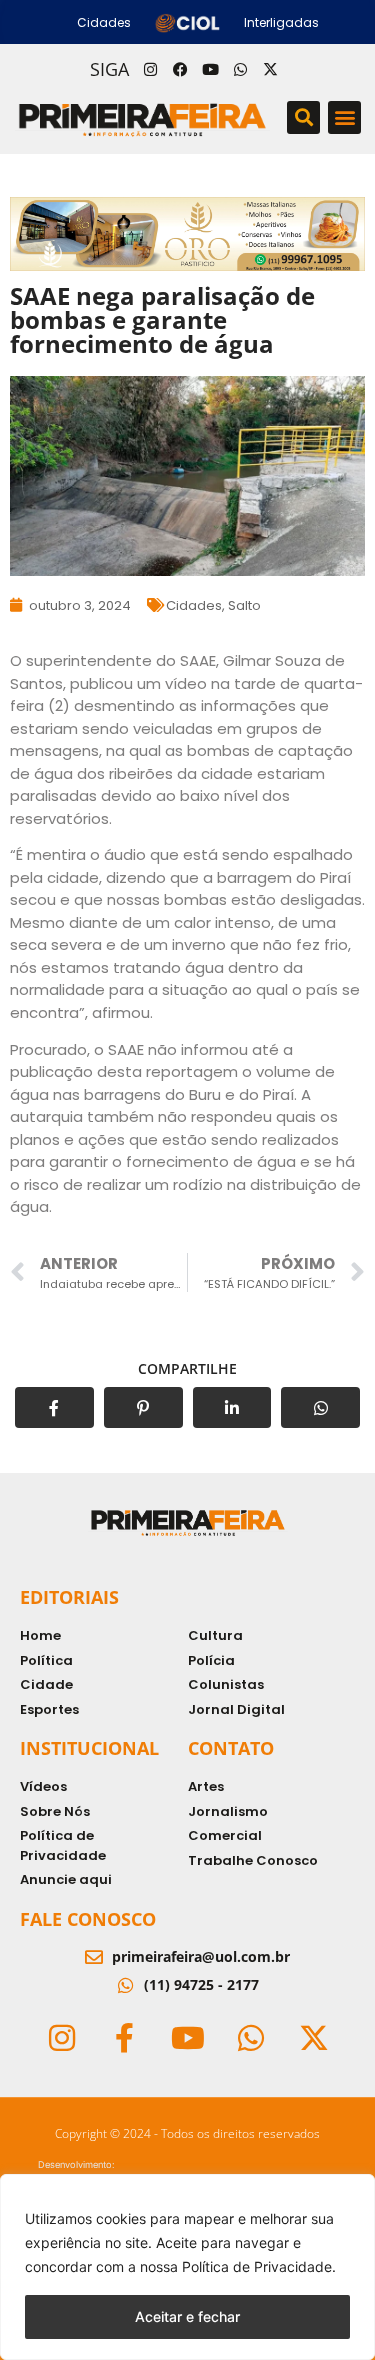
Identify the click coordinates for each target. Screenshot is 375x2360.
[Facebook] (181, 69)
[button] (303, 117)
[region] (187, 2267)
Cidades (194, 605)
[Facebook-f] (125, 2038)
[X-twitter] (271, 69)
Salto (244, 605)
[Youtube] (211, 69)
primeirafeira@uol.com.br (201, 1956)
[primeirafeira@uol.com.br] (94, 1957)
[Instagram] (151, 69)
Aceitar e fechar (187, 2316)
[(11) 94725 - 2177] (126, 1985)
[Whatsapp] (241, 69)
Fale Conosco (88, 1919)
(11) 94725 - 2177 (201, 1984)
